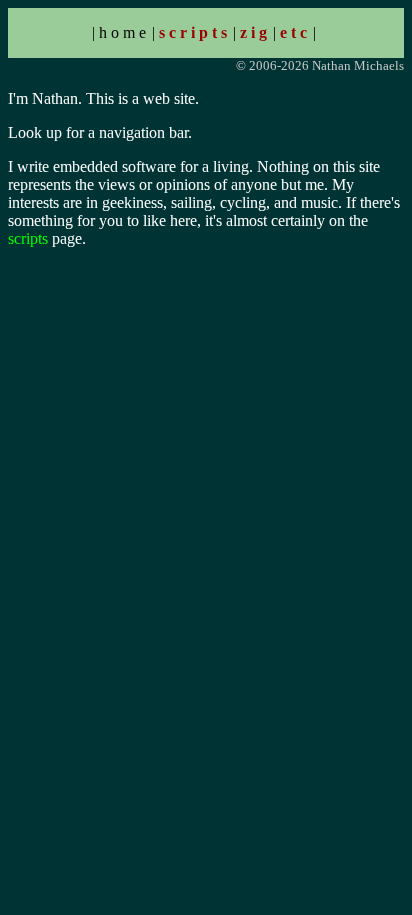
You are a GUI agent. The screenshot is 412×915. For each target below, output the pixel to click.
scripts (195, 32)
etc (295, 32)
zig (255, 32)
